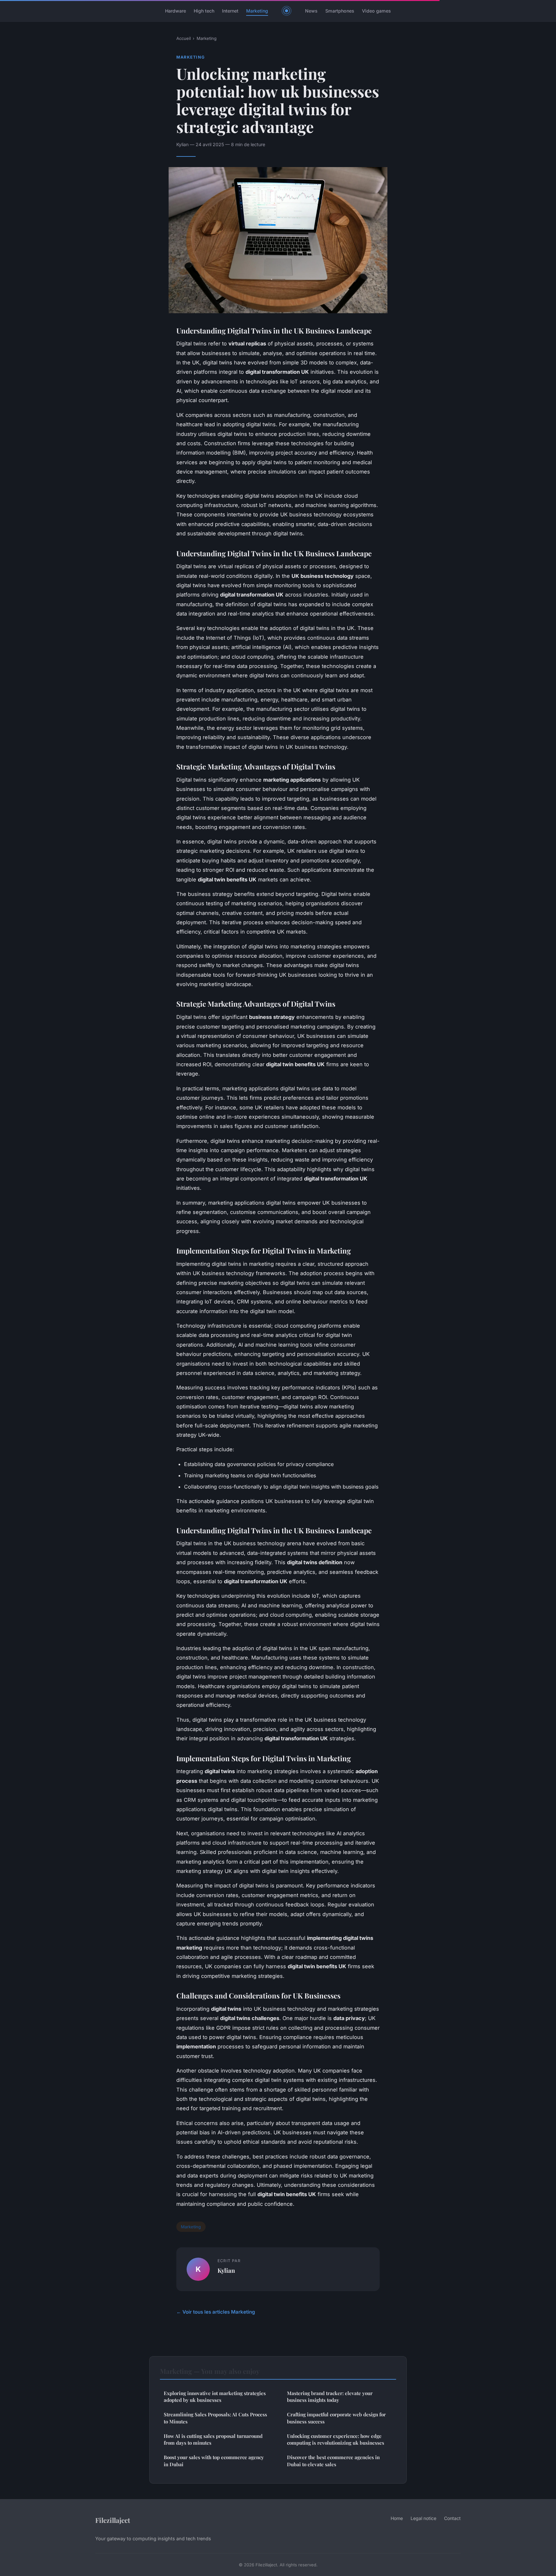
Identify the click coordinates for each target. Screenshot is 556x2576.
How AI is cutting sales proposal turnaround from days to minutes (213, 2439)
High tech (204, 11)
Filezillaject (113, 2520)
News (311, 11)
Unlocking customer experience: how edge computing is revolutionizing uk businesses (336, 2439)
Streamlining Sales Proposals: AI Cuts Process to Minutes (215, 2418)
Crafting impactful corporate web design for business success (336, 2418)
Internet (230, 11)
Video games (376, 11)
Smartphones (340, 11)
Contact (452, 2518)
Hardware (176, 11)
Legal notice (423, 2518)
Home (397, 2518)
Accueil (184, 38)
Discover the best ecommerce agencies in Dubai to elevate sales (333, 2461)
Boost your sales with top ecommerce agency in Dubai (214, 2461)
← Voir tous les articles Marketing (216, 2312)
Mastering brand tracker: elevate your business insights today (330, 2397)
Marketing (257, 11)
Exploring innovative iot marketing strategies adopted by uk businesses (215, 2397)
